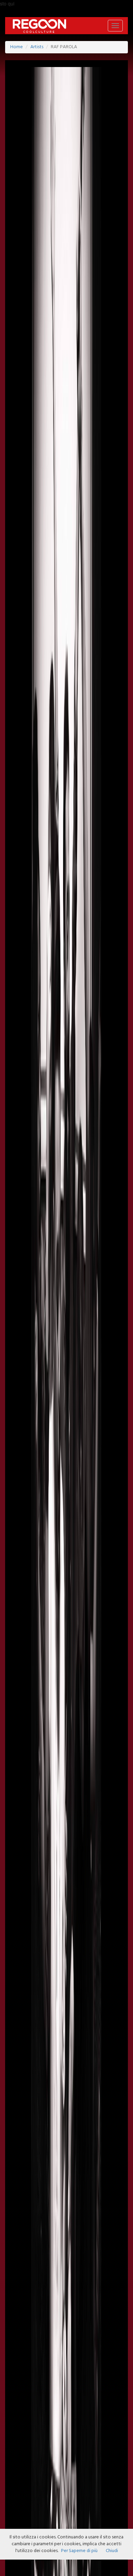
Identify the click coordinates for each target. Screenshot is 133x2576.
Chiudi (112, 2551)
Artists (37, 47)
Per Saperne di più (79, 2551)
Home (17, 47)
